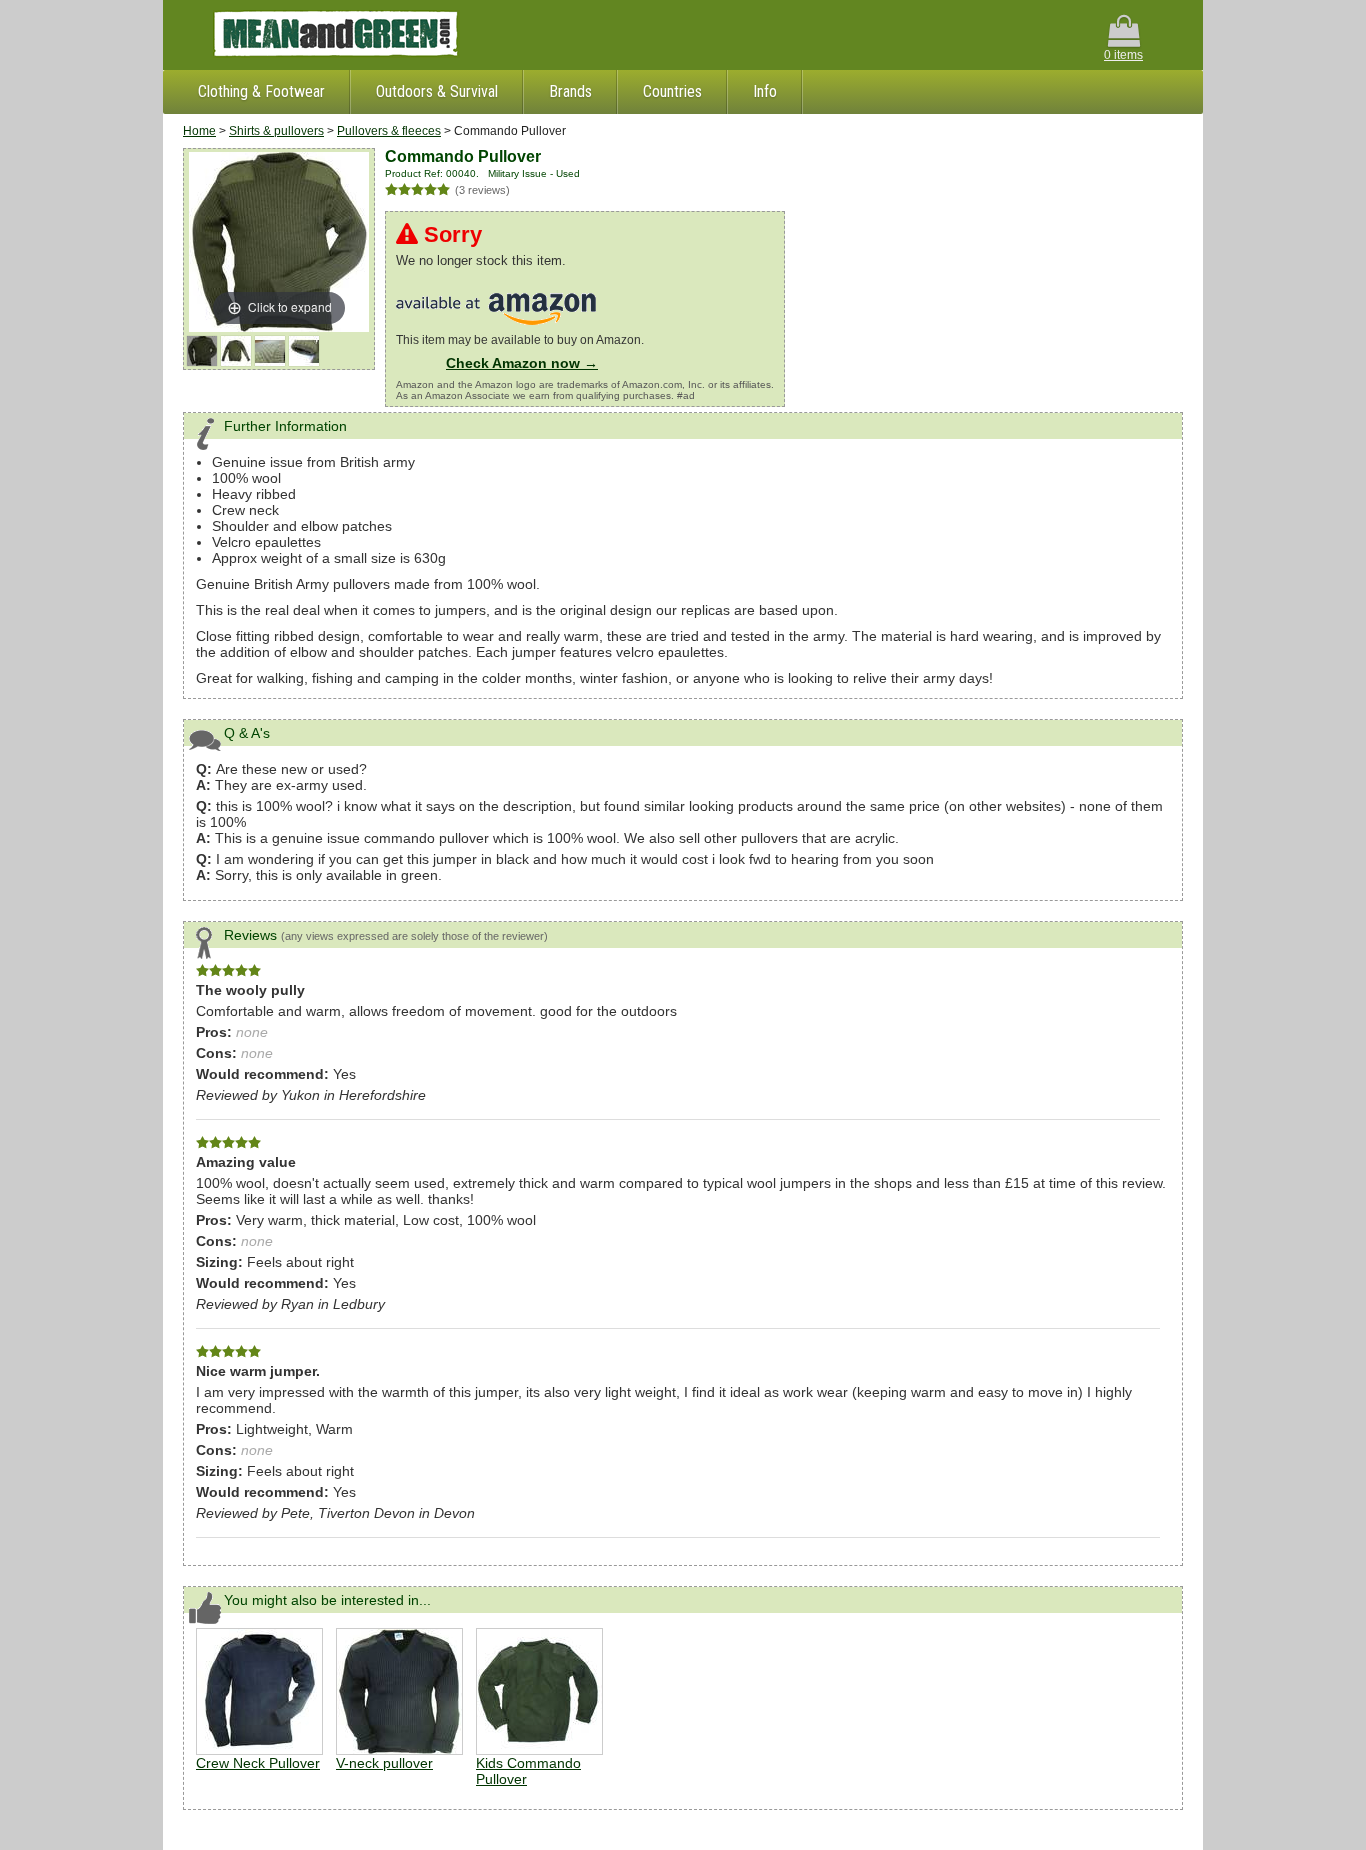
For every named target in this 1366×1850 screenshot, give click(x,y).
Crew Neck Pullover (258, 1763)
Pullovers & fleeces (389, 131)
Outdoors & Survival (437, 91)
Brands (570, 91)
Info (765, 91)
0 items (1123, 55)
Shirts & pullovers (276, 131)
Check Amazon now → (522, 363)
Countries (672, 91)
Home (199, 131)
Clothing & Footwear (261, 91)
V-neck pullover (384, 1763)
